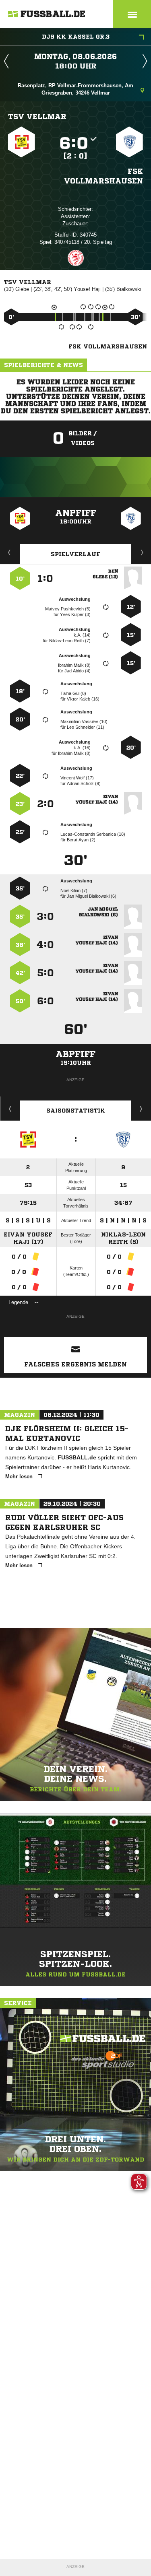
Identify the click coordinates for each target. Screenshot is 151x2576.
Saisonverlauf (141, 1109)
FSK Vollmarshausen (103, 176)
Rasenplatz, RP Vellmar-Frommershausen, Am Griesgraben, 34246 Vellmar (75, 89)
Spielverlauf (75, 554)
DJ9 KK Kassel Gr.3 (76, 37)
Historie (10, 1109)
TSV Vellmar (37, 116)
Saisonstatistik (76, 1111)
